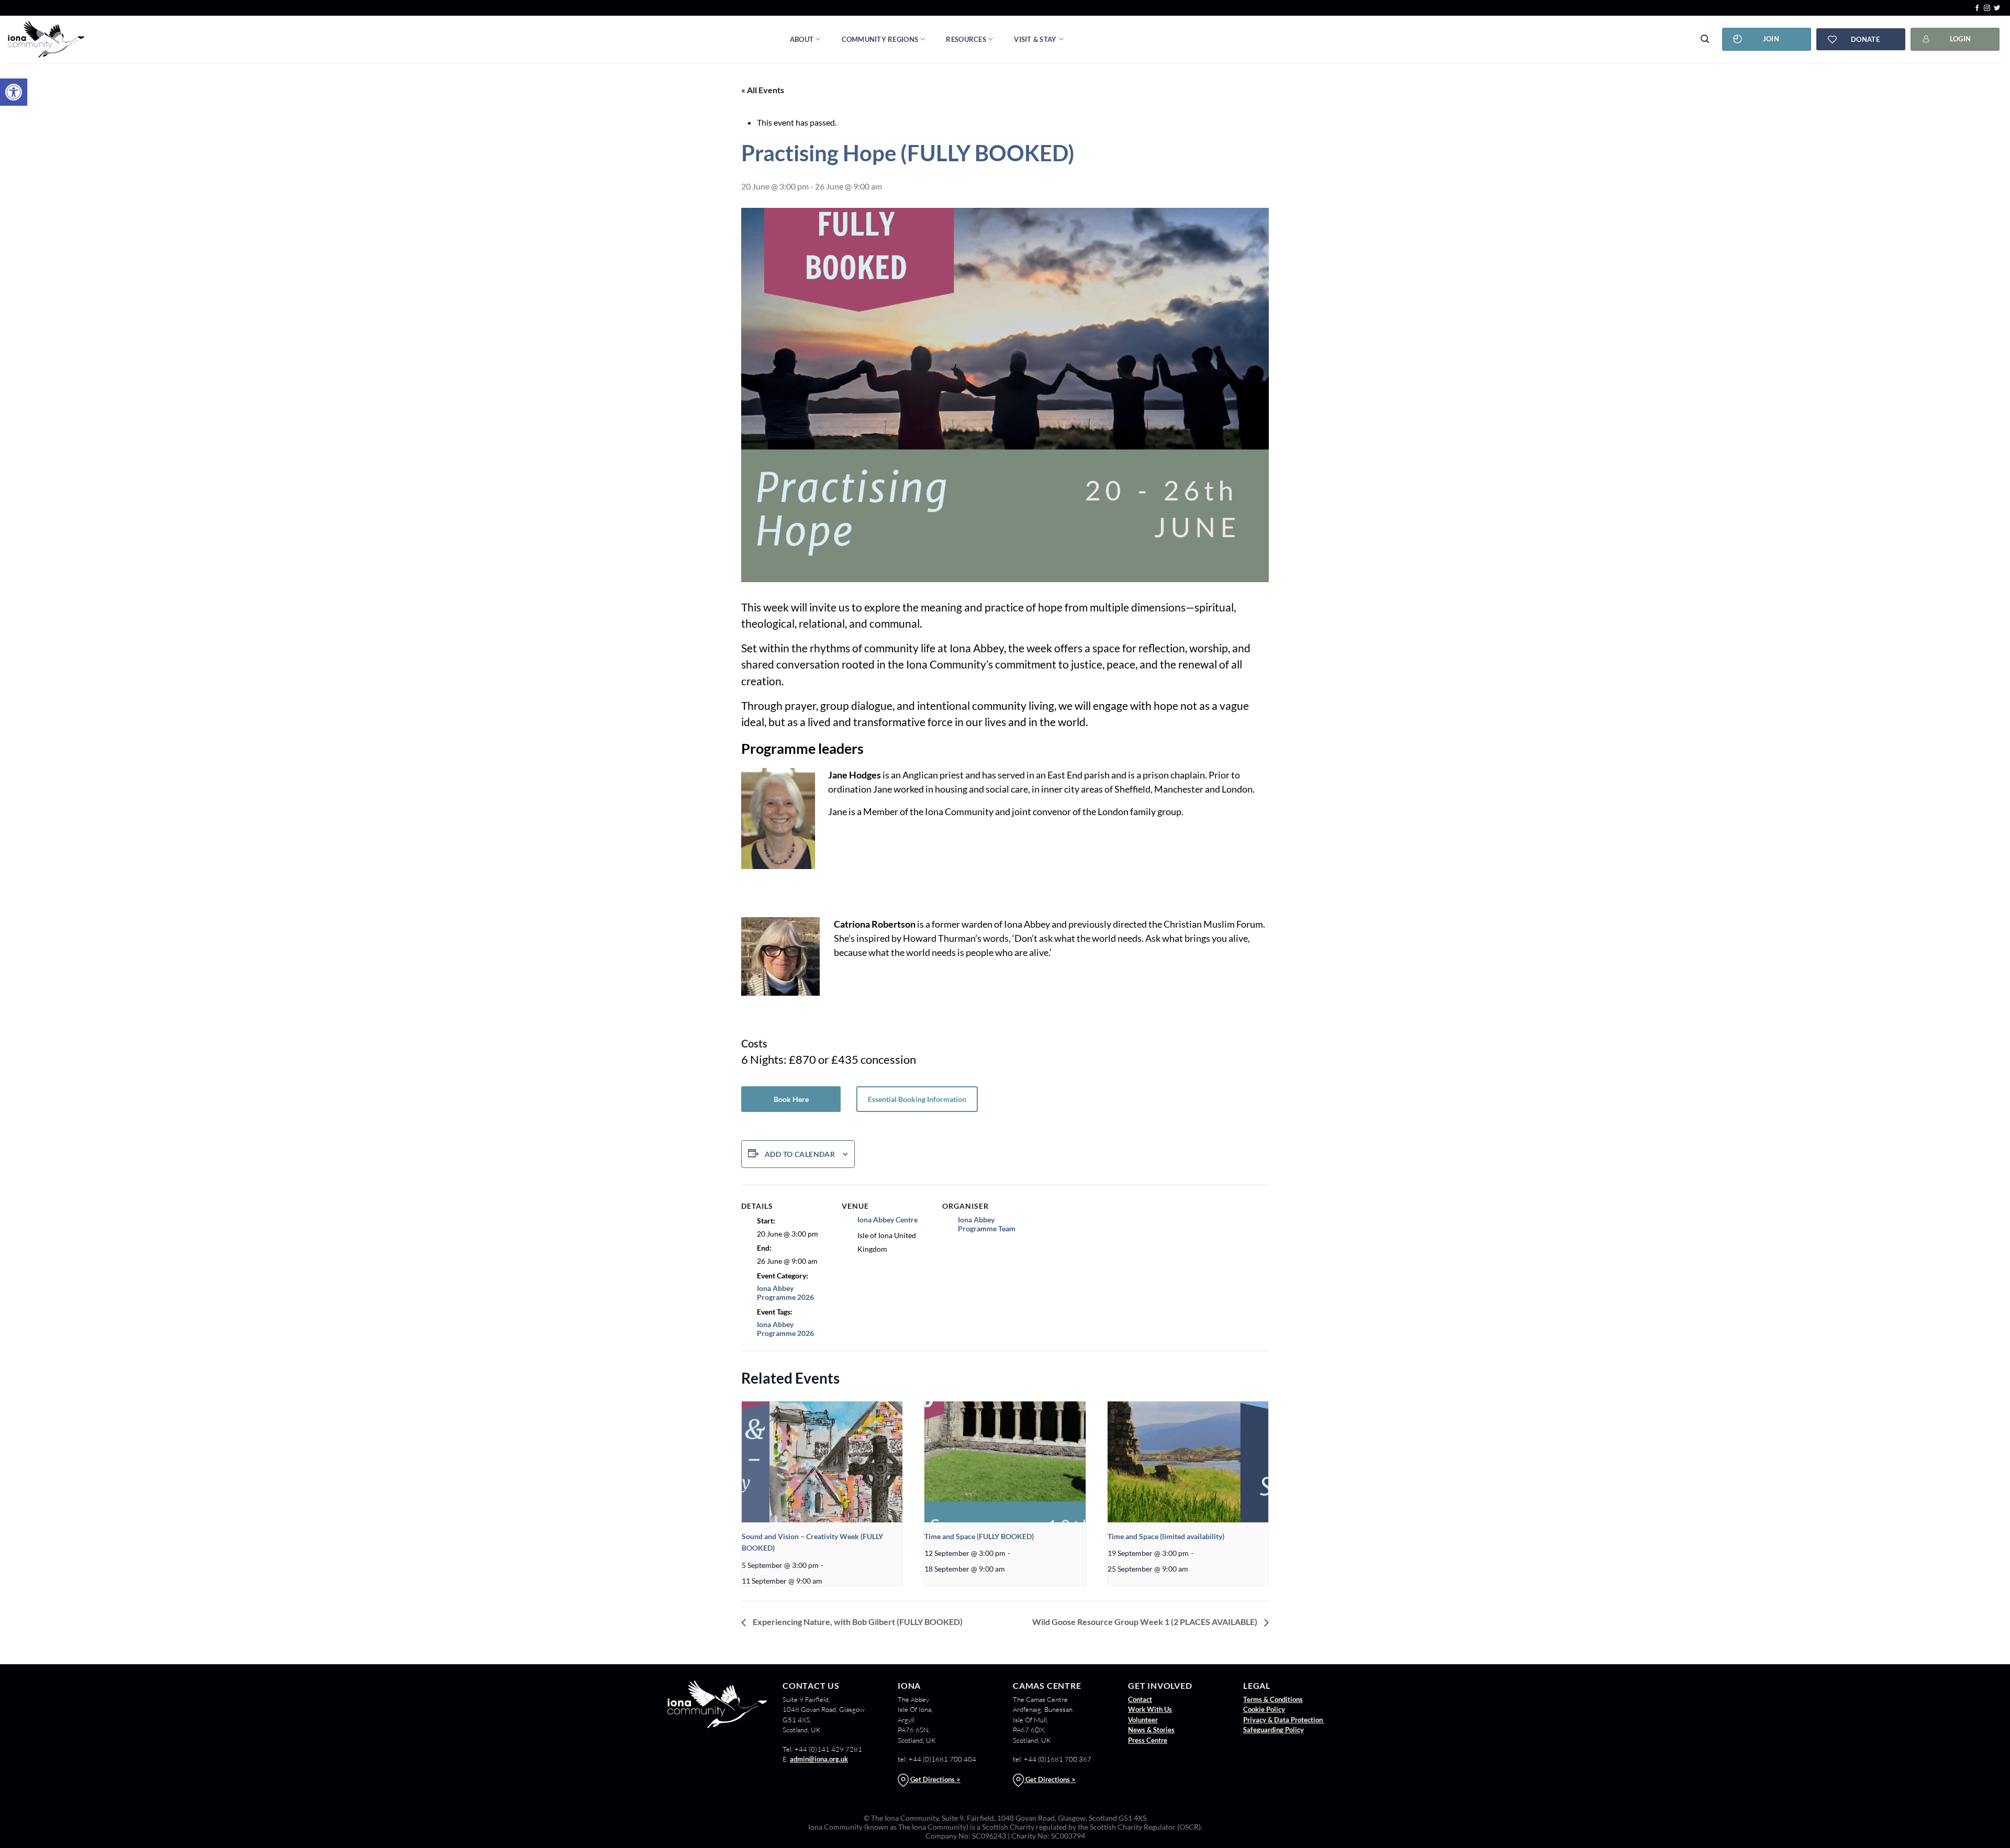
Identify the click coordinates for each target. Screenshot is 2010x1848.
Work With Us (1150, 1709)
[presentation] (822, 1462)
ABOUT (802, 39)
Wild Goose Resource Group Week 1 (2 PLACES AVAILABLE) (1146, 1622)
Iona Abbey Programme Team (987, 1224)
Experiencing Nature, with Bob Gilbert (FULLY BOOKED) (857, 1622)
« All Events (763, 90)
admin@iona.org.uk (819, 1759)
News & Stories (1151, 1730)
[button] (14, 92)
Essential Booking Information (917, 1099)
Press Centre (1148, 1740)
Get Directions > (935, 1779)
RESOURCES (966, 39)
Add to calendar (800, 1154)
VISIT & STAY (1035, 39)
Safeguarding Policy (1274, 1730)
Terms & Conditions (1273, 1699)
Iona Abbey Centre (887, 1220)
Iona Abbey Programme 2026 (785, 1293)
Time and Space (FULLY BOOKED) (979, 1536)
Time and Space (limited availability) (1166, 1536)
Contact (1140, 1699)
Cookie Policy (1264, 1709)
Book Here (791, 1099)
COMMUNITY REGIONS (880, 39)
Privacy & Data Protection (1284, 1720)
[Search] (1705, 39)
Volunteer (1143, 1720)
